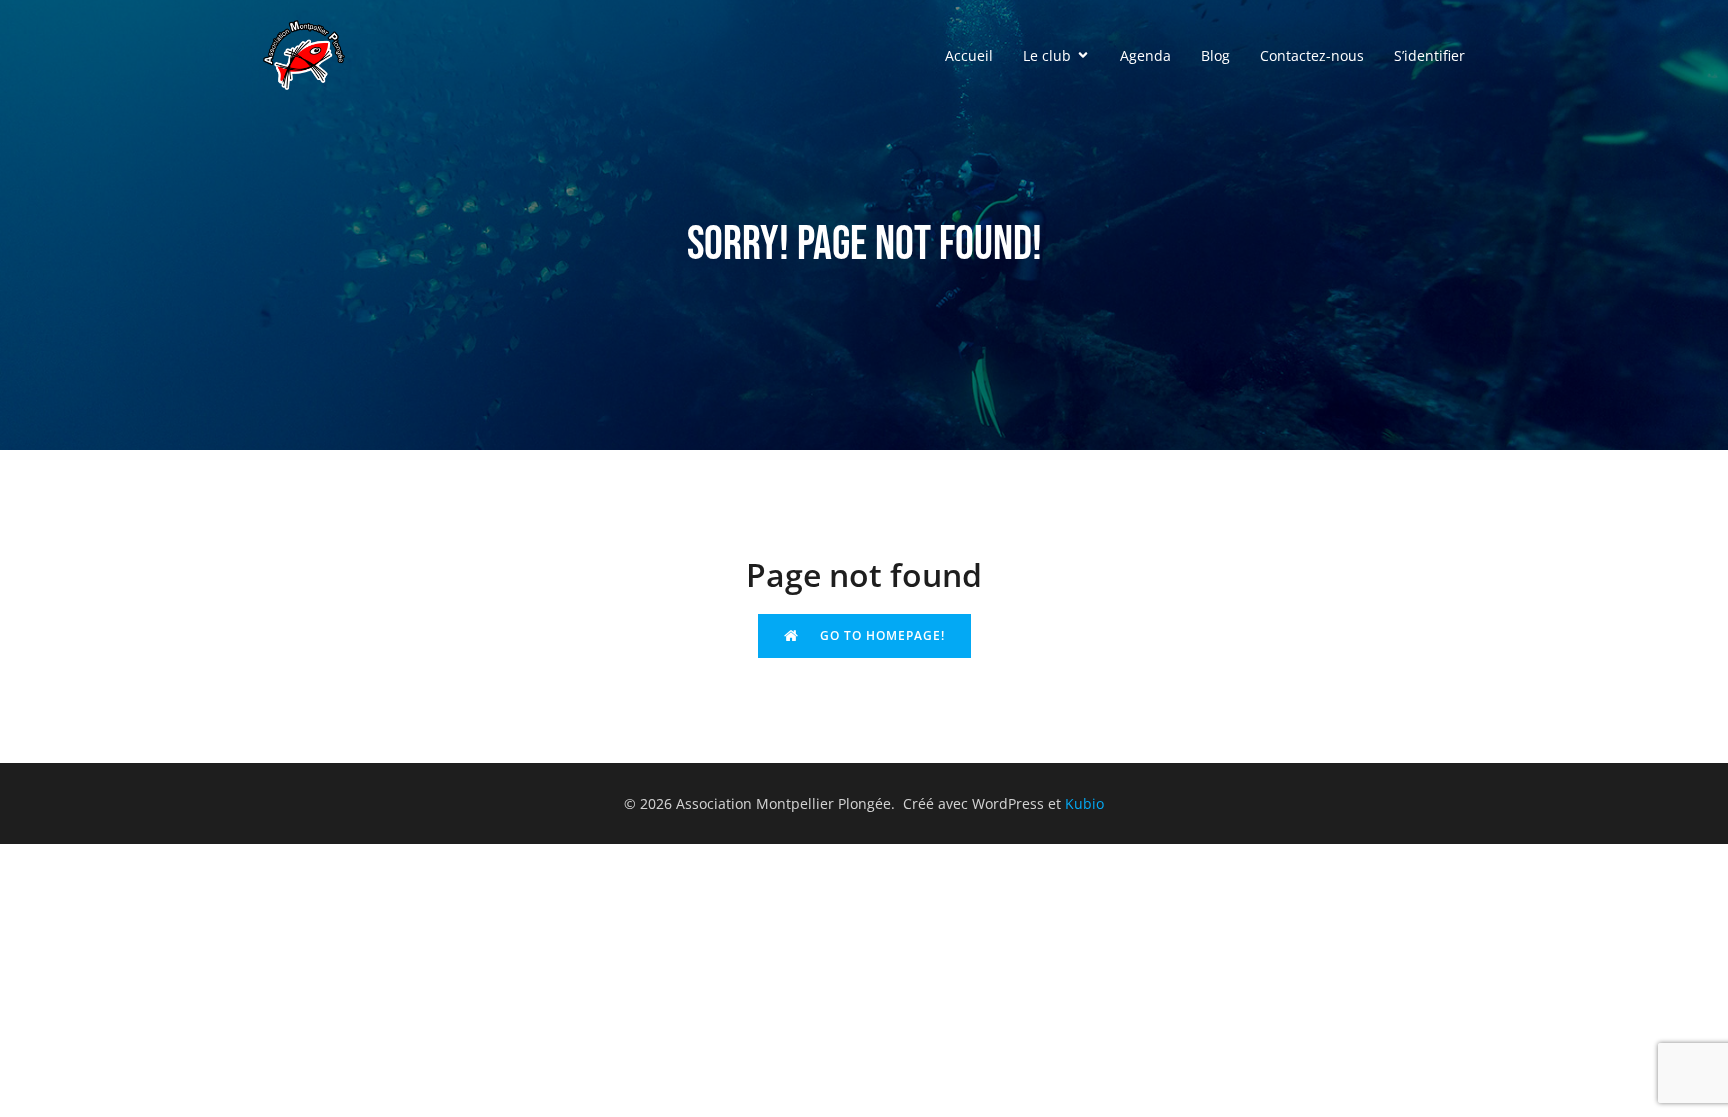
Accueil (969, 55)
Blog (1215, 55)
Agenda (1145, 55)
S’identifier (1429, 55)
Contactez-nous (1312, 55)
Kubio (1084, 803)
